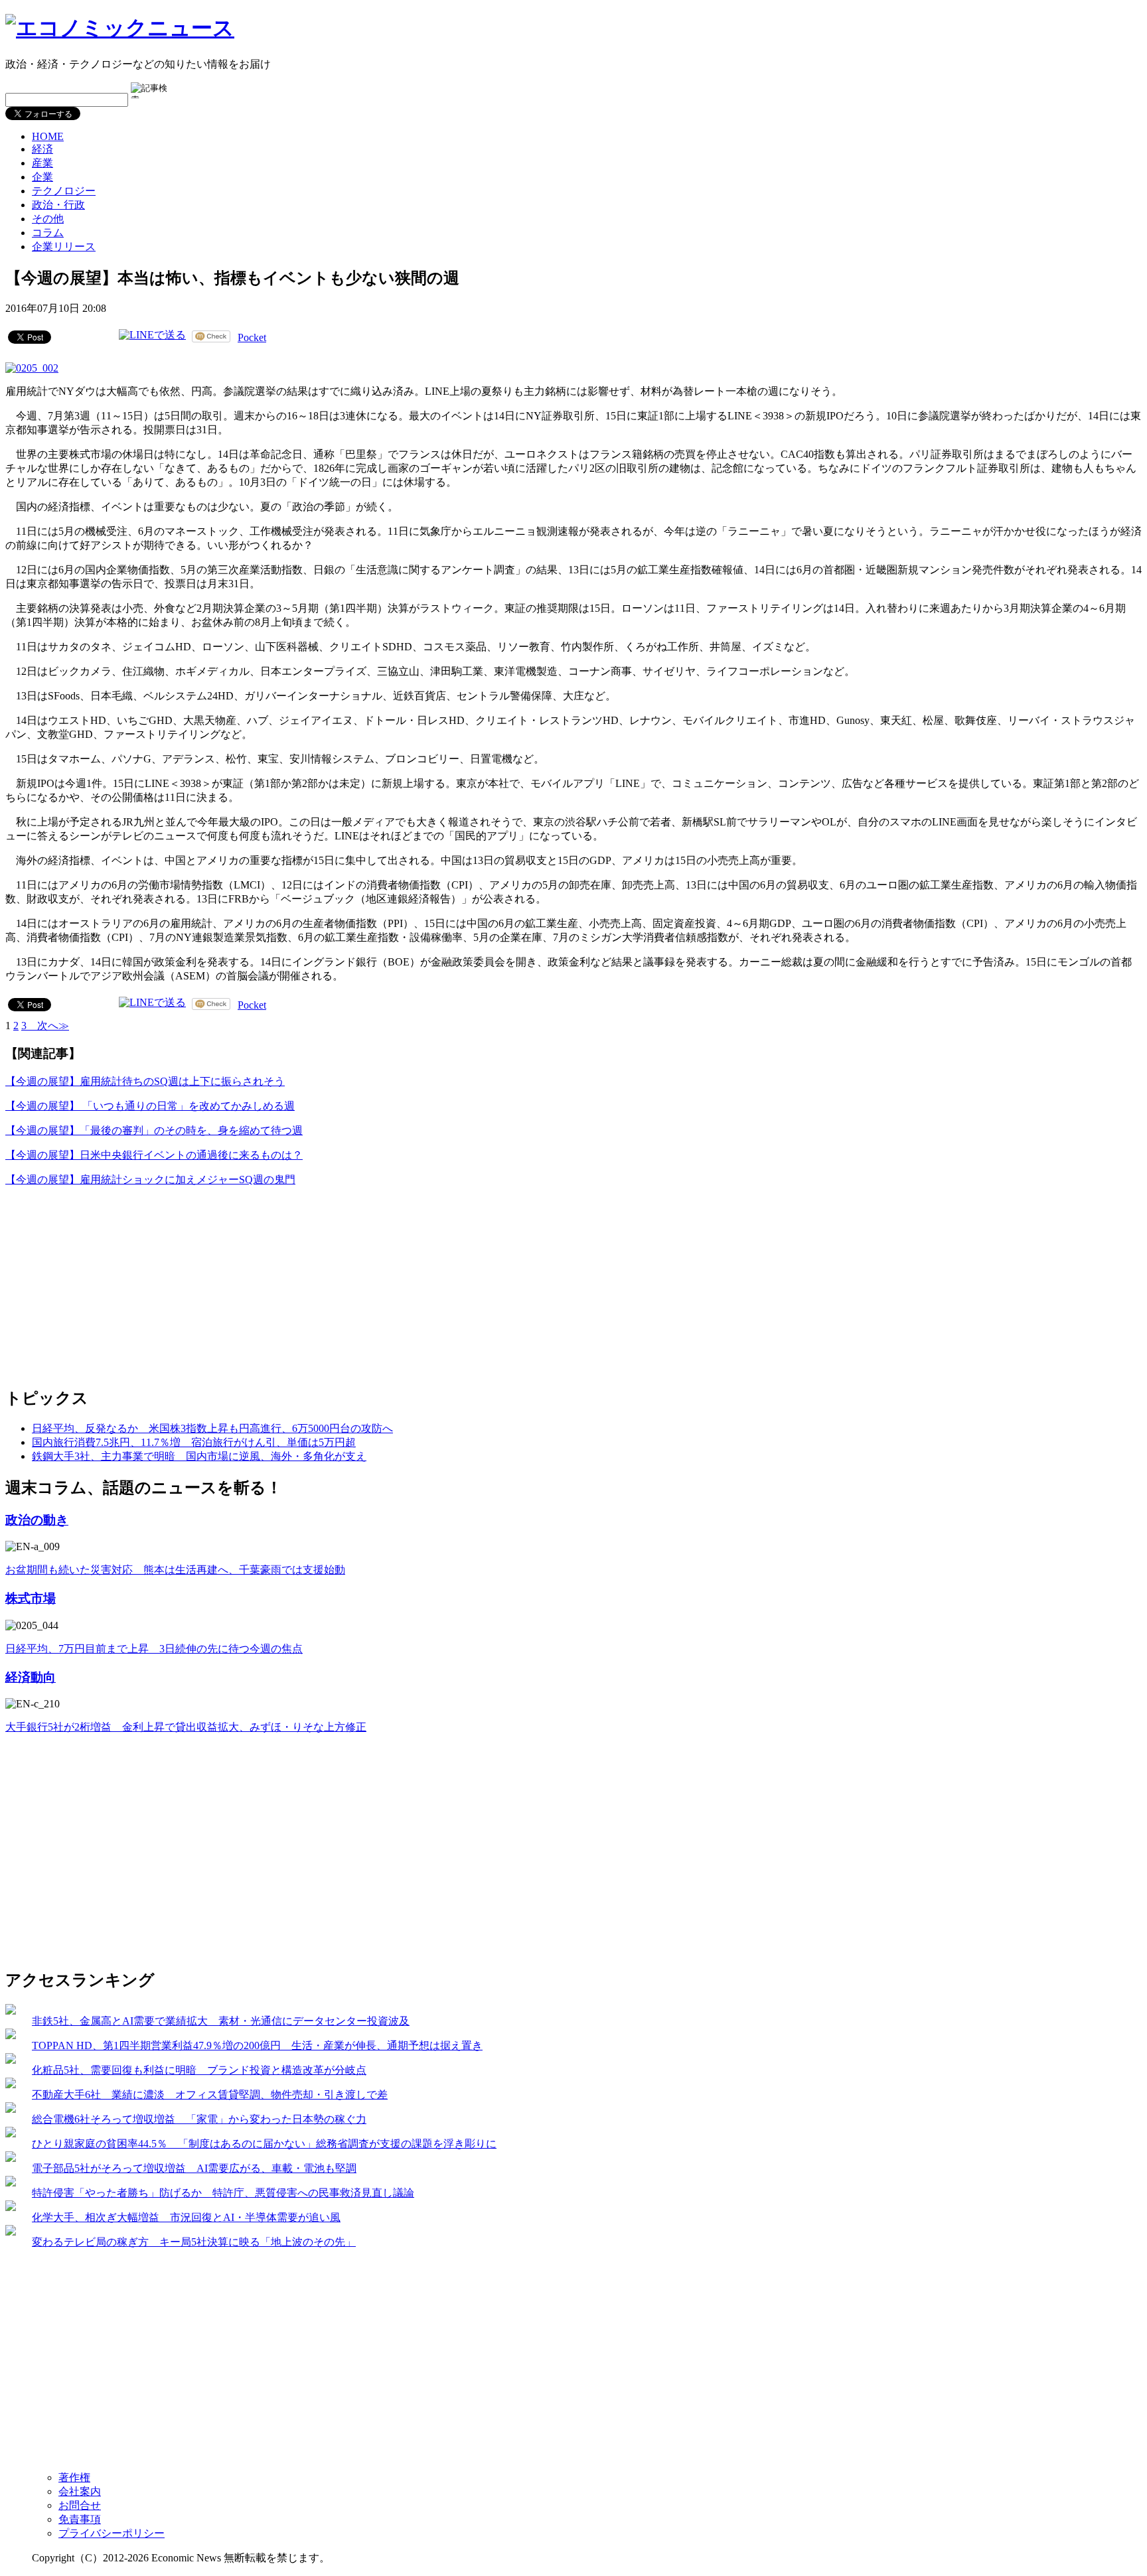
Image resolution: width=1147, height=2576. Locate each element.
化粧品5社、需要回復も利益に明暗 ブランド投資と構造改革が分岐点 (199, 2070)
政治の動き (37, 1520)
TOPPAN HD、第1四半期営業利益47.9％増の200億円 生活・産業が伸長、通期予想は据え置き (257, 2045)
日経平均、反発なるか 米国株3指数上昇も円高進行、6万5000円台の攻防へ (212, 1428)
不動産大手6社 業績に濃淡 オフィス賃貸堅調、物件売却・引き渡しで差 (210, 2095)
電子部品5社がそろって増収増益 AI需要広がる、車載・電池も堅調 (194, 2168)
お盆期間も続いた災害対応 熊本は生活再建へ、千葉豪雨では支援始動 (175, 1570)
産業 (42, 163)
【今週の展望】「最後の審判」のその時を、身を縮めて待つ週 (154, 1130)
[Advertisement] (105, 1281)
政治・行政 (58, 205)
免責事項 (80, 2519)
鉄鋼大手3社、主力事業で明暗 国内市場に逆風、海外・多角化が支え (199, 1456)
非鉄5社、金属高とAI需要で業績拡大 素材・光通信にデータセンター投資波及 (221, 2021)
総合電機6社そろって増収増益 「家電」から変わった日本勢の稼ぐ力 (199, 2119)
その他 (48, 219)
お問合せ (80, 2505)
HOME (48, 136)
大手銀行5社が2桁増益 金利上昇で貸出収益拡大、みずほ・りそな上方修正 (186, 1727)
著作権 (74, 2477)
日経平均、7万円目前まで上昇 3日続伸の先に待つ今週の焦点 (154, 1649)
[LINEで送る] (152, 336)
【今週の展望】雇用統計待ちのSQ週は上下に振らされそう (145, 1081)
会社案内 (80, 2491)
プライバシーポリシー (112, 2533)
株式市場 (31, 1598)
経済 (42, 149)
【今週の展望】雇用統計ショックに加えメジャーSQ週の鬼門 (150, 1180)
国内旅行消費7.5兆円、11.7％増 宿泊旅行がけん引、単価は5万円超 (194, 1442)
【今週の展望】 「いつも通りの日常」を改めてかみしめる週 (150, 1106)
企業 (42, 177)
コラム (48, 233)
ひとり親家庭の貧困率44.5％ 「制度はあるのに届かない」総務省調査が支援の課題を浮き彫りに (264, 2144)
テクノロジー (64, 191)
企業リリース (64, 247)
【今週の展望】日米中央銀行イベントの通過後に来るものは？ (154, 1155)
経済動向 (31, 1677)
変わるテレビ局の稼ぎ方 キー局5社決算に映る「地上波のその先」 (194, 2242)
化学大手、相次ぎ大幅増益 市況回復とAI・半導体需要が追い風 (186, 2217)
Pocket (252, 337)
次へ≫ (48, 1026)
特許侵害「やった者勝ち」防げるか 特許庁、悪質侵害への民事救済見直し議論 (223, 2193)
